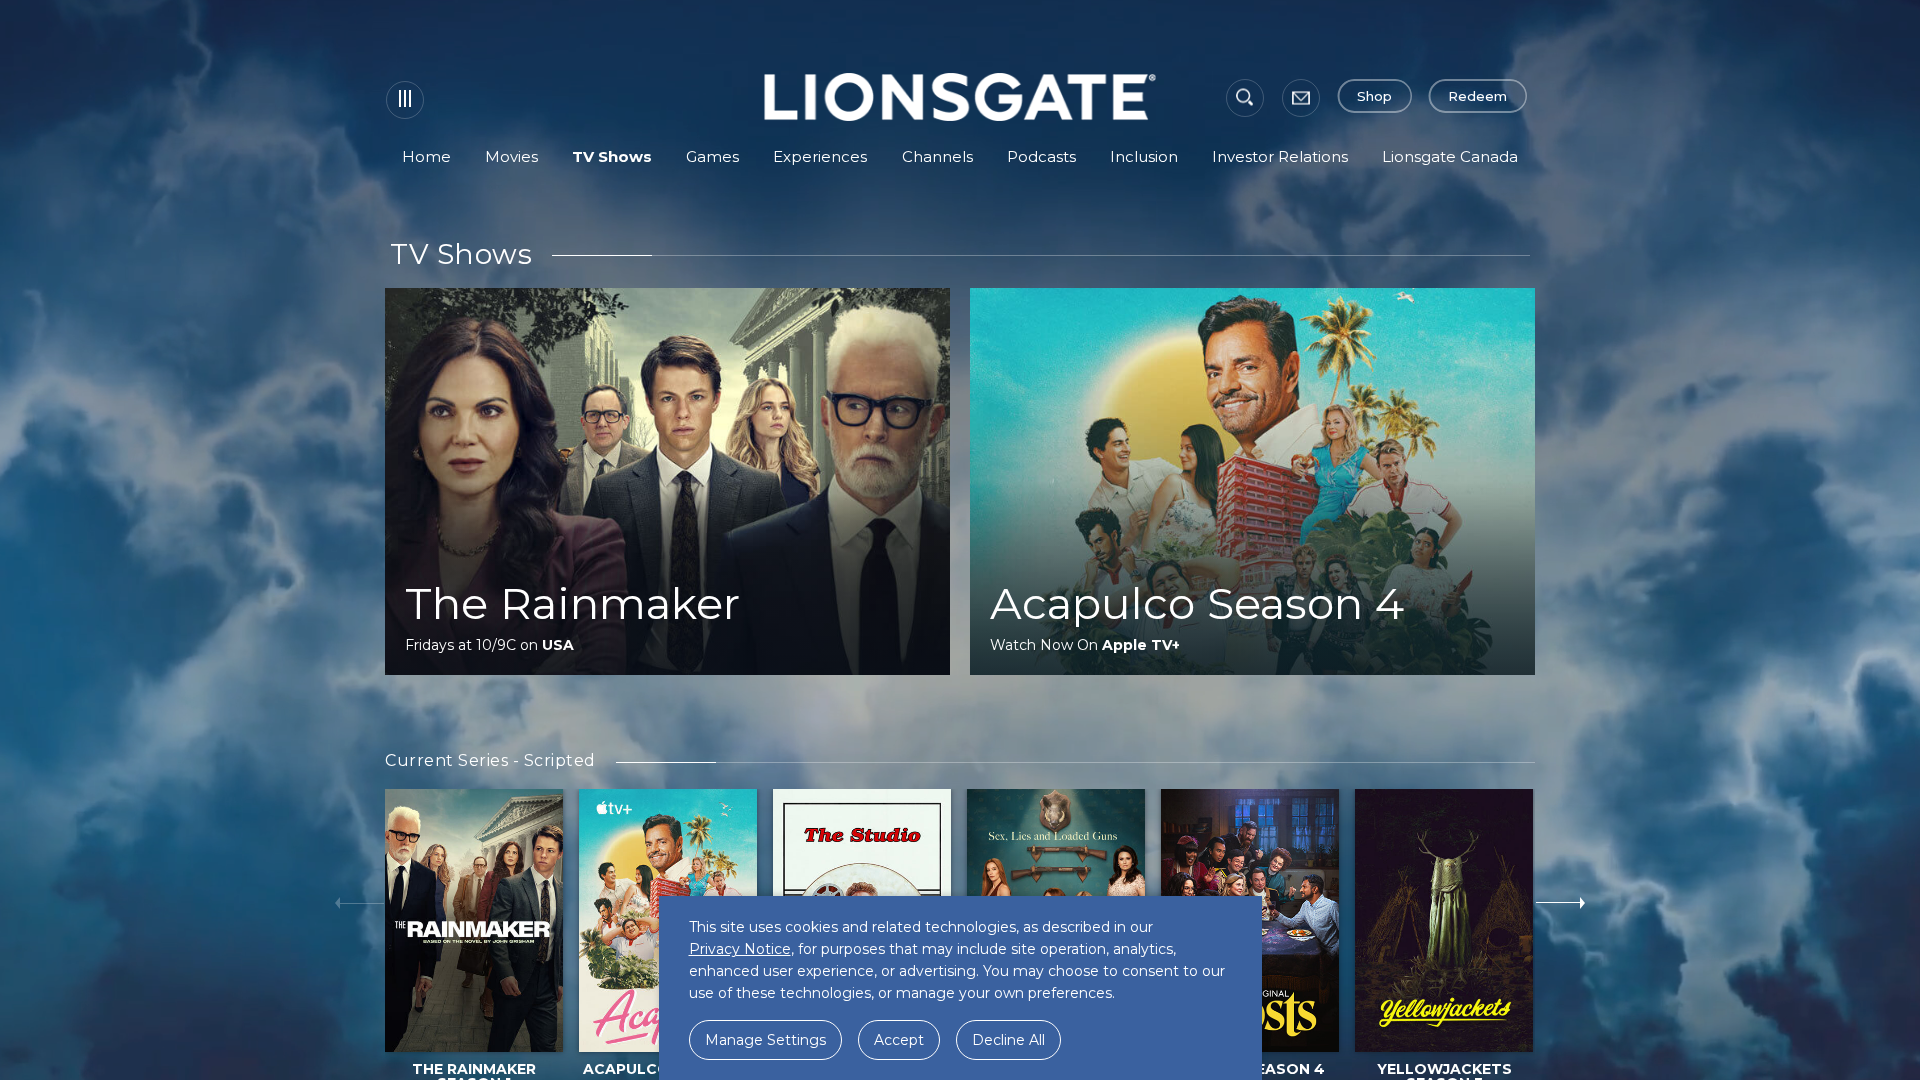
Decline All (1008, 1040)
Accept (899, 1040)
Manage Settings (765, 1040)
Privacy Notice (740, 949)
